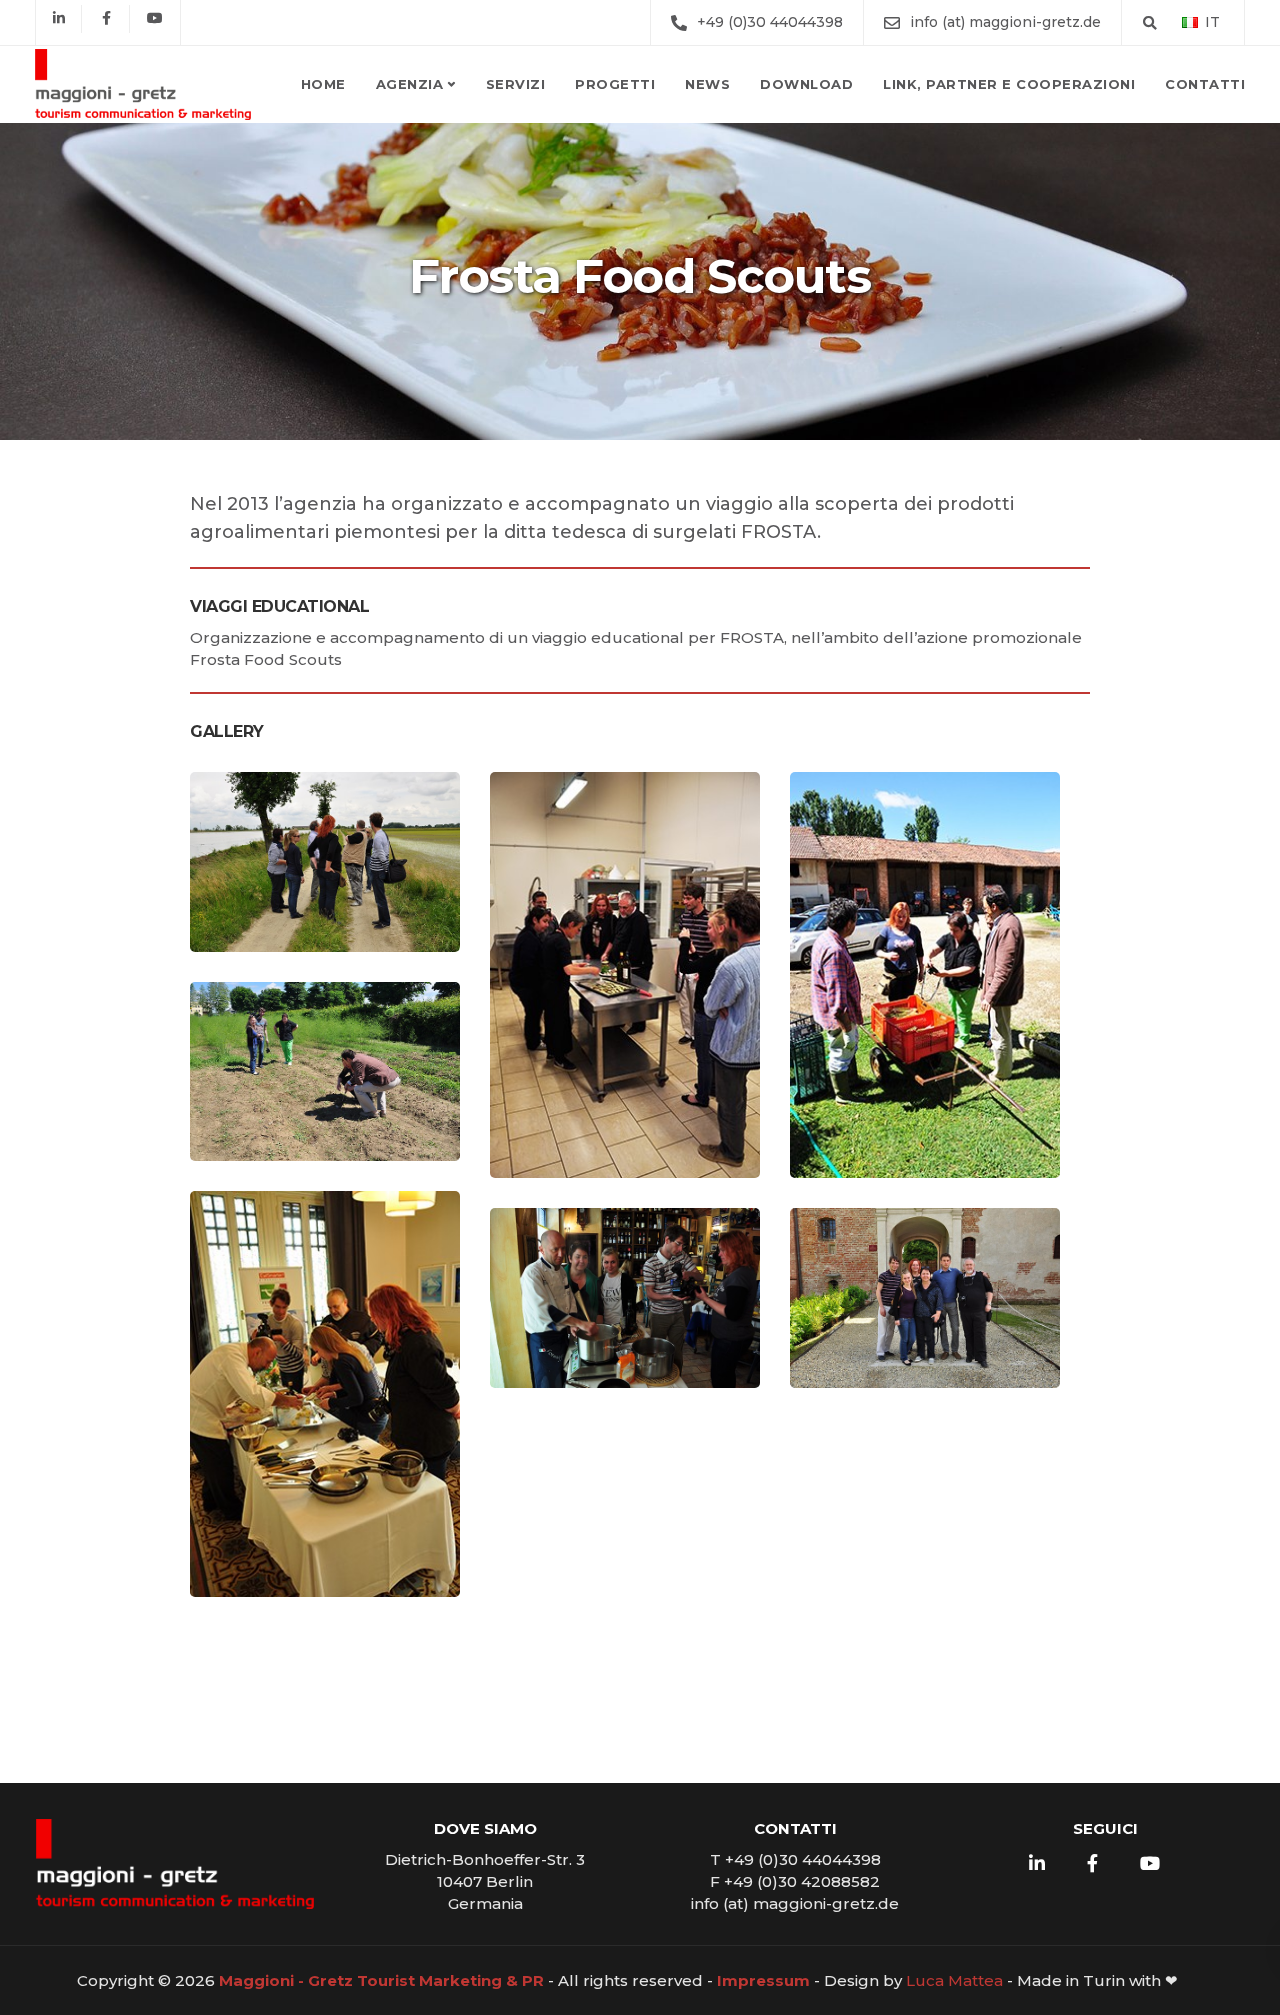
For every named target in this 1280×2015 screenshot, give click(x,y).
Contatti (1205, 84)
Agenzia (410, 84)
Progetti (615, 84)
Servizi (516, 84)
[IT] (1190, 21)
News (707, 84)
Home (323, 84)
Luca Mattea (954, 1980)
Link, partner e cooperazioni (1009, 84)
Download (806, 84)
